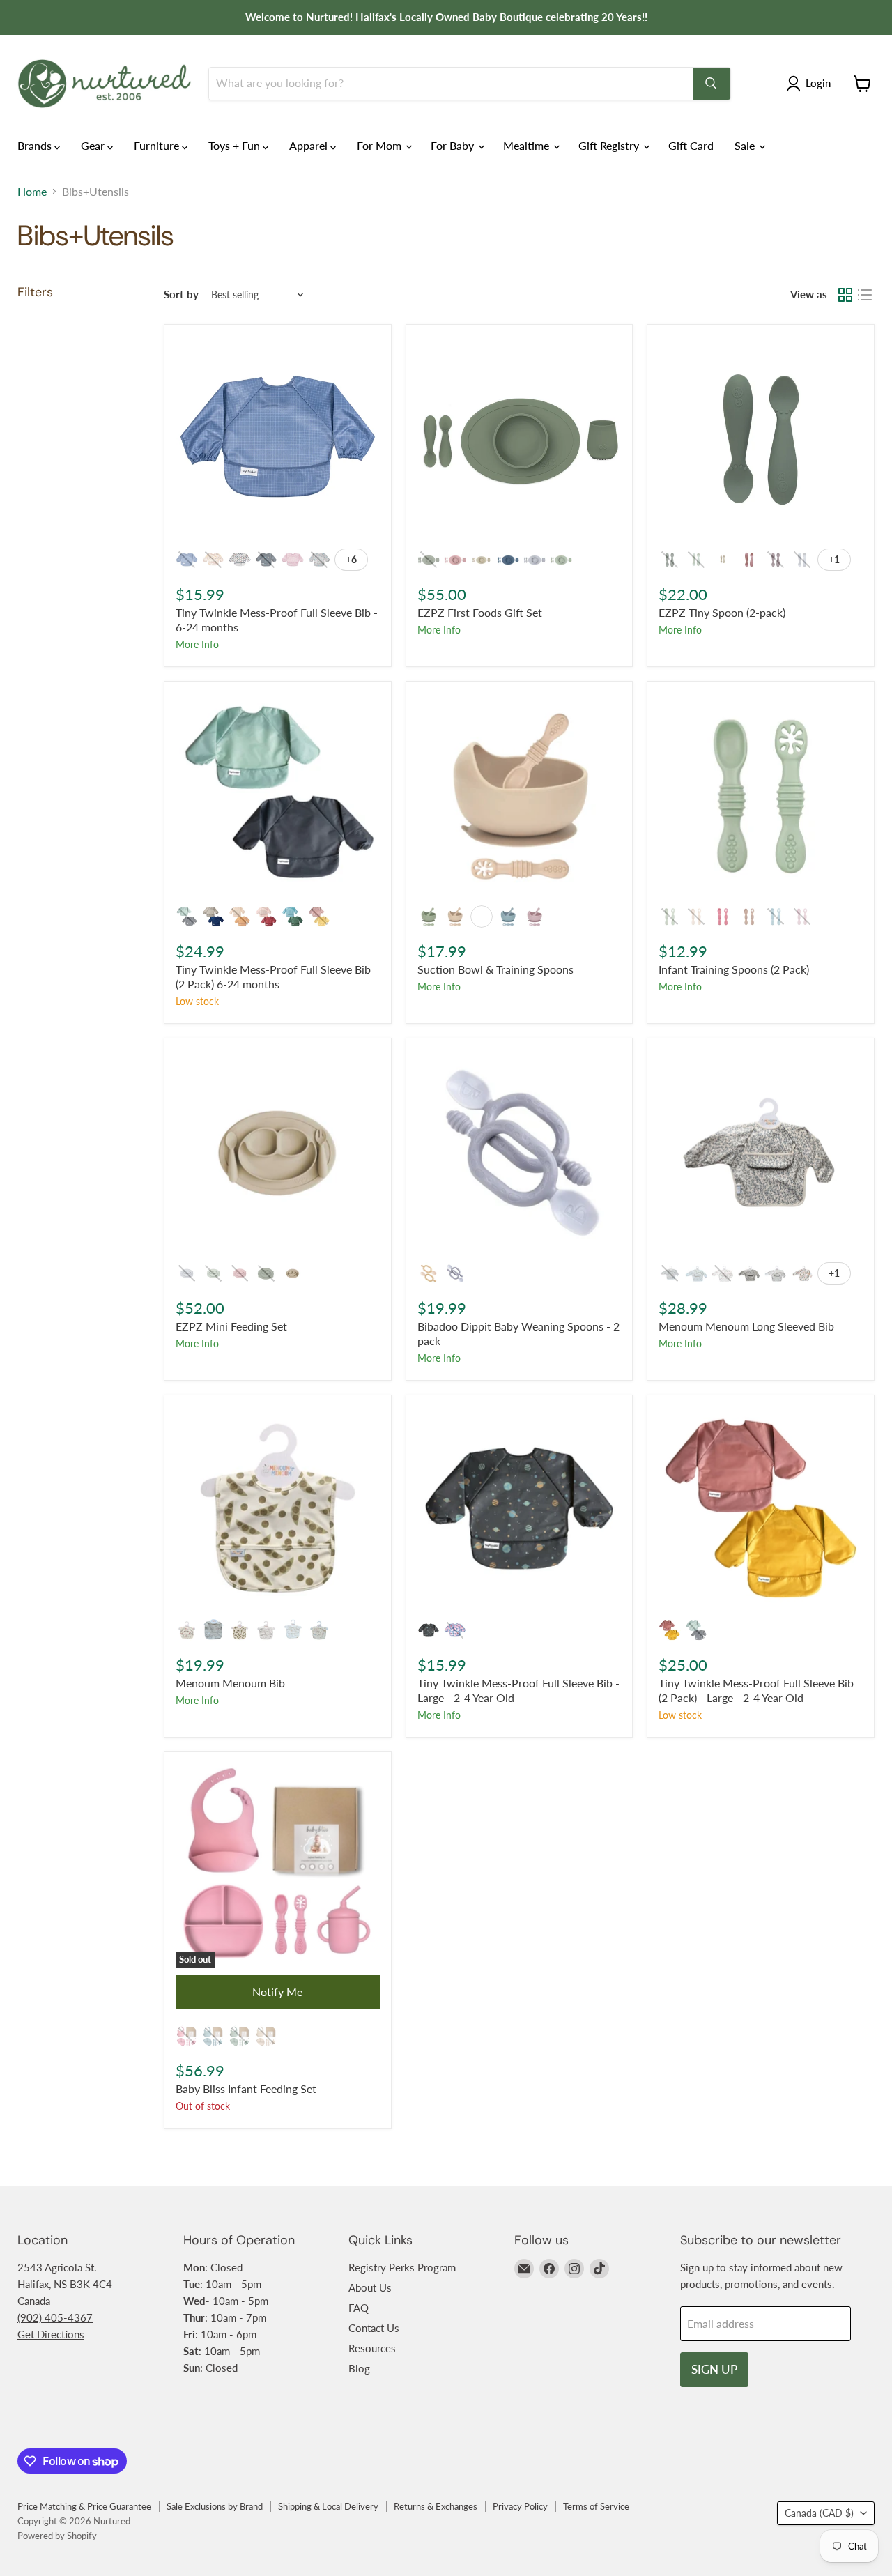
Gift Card (691, 145)
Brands (36, 145)
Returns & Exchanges (436, 2506)
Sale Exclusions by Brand (215, 2506)
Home (32, 192)
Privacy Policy (520, 2506)
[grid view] (845, 295)
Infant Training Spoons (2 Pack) (734, 969)
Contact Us (374, 2328)
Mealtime (528, 145)
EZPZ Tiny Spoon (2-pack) (722, 612)
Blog (359, 2368)
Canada (819, 2513)
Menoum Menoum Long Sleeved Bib (746, 1326)
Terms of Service (596, 2506)
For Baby (454, 145)
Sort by (181, 294)
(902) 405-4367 (55, 2317)
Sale (746, 145)
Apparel (310, 145)
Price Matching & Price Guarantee (84, 2506)
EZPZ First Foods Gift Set (480, 612)
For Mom (380, 145)
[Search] (712, 84)
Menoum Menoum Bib (230, 1683)
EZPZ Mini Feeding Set (231, 1326)
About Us (370, 2287)
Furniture (158, 145)
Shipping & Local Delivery (328, 2506)
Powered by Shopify (57, 2536)
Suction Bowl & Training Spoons (495, 969)
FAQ (359, 2308)
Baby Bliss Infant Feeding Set (246, 2088)
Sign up (714, 2369)
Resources (372, 2348)
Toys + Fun (236, 145)
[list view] (865, 295)
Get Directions (51, 2334)
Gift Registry (610, 145)
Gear (94, 145)
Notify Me (277, 1992)
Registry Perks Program (402, 2267)
